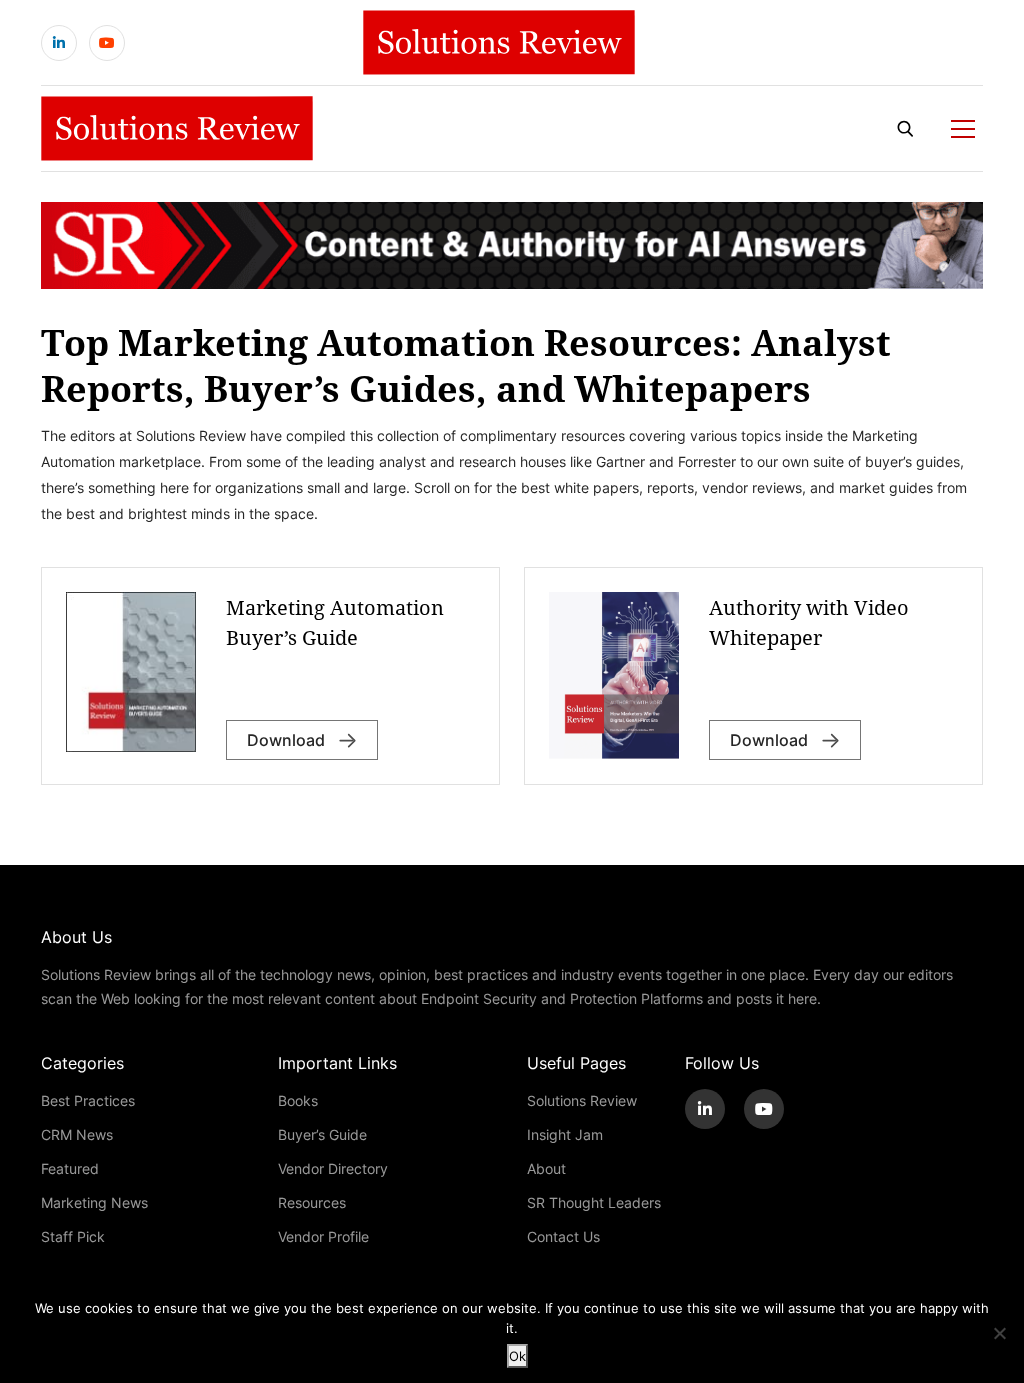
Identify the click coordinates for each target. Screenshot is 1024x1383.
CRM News (77, 1134)
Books (298, 1100)
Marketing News (94, 1202)
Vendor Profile (323, 1236)
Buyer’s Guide (322, 1134)
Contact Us (563, 1236)
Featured (70, 1168)
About (546, 1168)
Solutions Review (582, 1100)
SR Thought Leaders (594, 1202)
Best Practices (88, 1100)
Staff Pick (73, 1236)
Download (771, 739)
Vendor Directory (333, 1168)
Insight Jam (565, 1134)
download (288, 739)
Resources (312, 1202)
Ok (517, 1356)
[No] (999, 1333)
